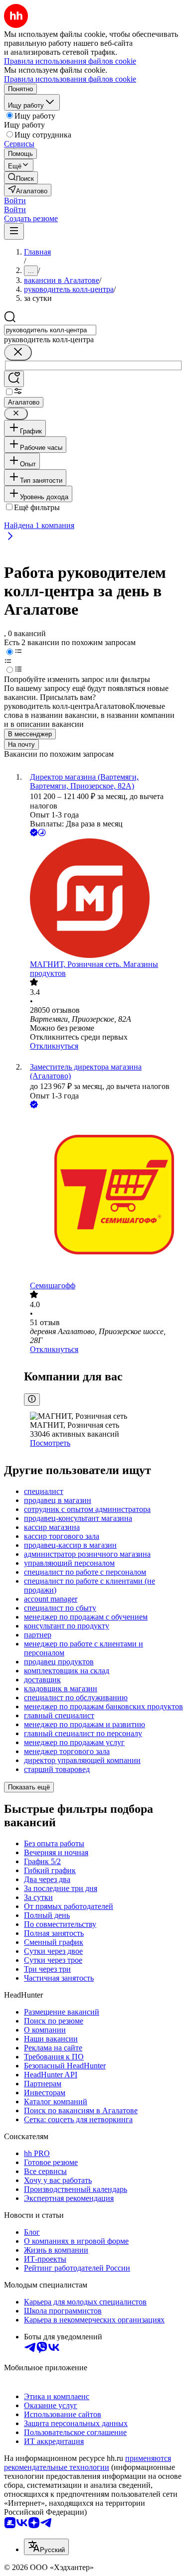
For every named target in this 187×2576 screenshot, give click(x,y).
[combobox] (50, 330)
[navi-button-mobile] (14, 231)
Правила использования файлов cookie (70, 79)
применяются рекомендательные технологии (88, 2463)
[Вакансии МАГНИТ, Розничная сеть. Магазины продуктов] (103, 899)
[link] (21, 178)
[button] (15, 201)
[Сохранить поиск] (14, 379)
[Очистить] (18, 352)
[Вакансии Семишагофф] (103, 1196)
